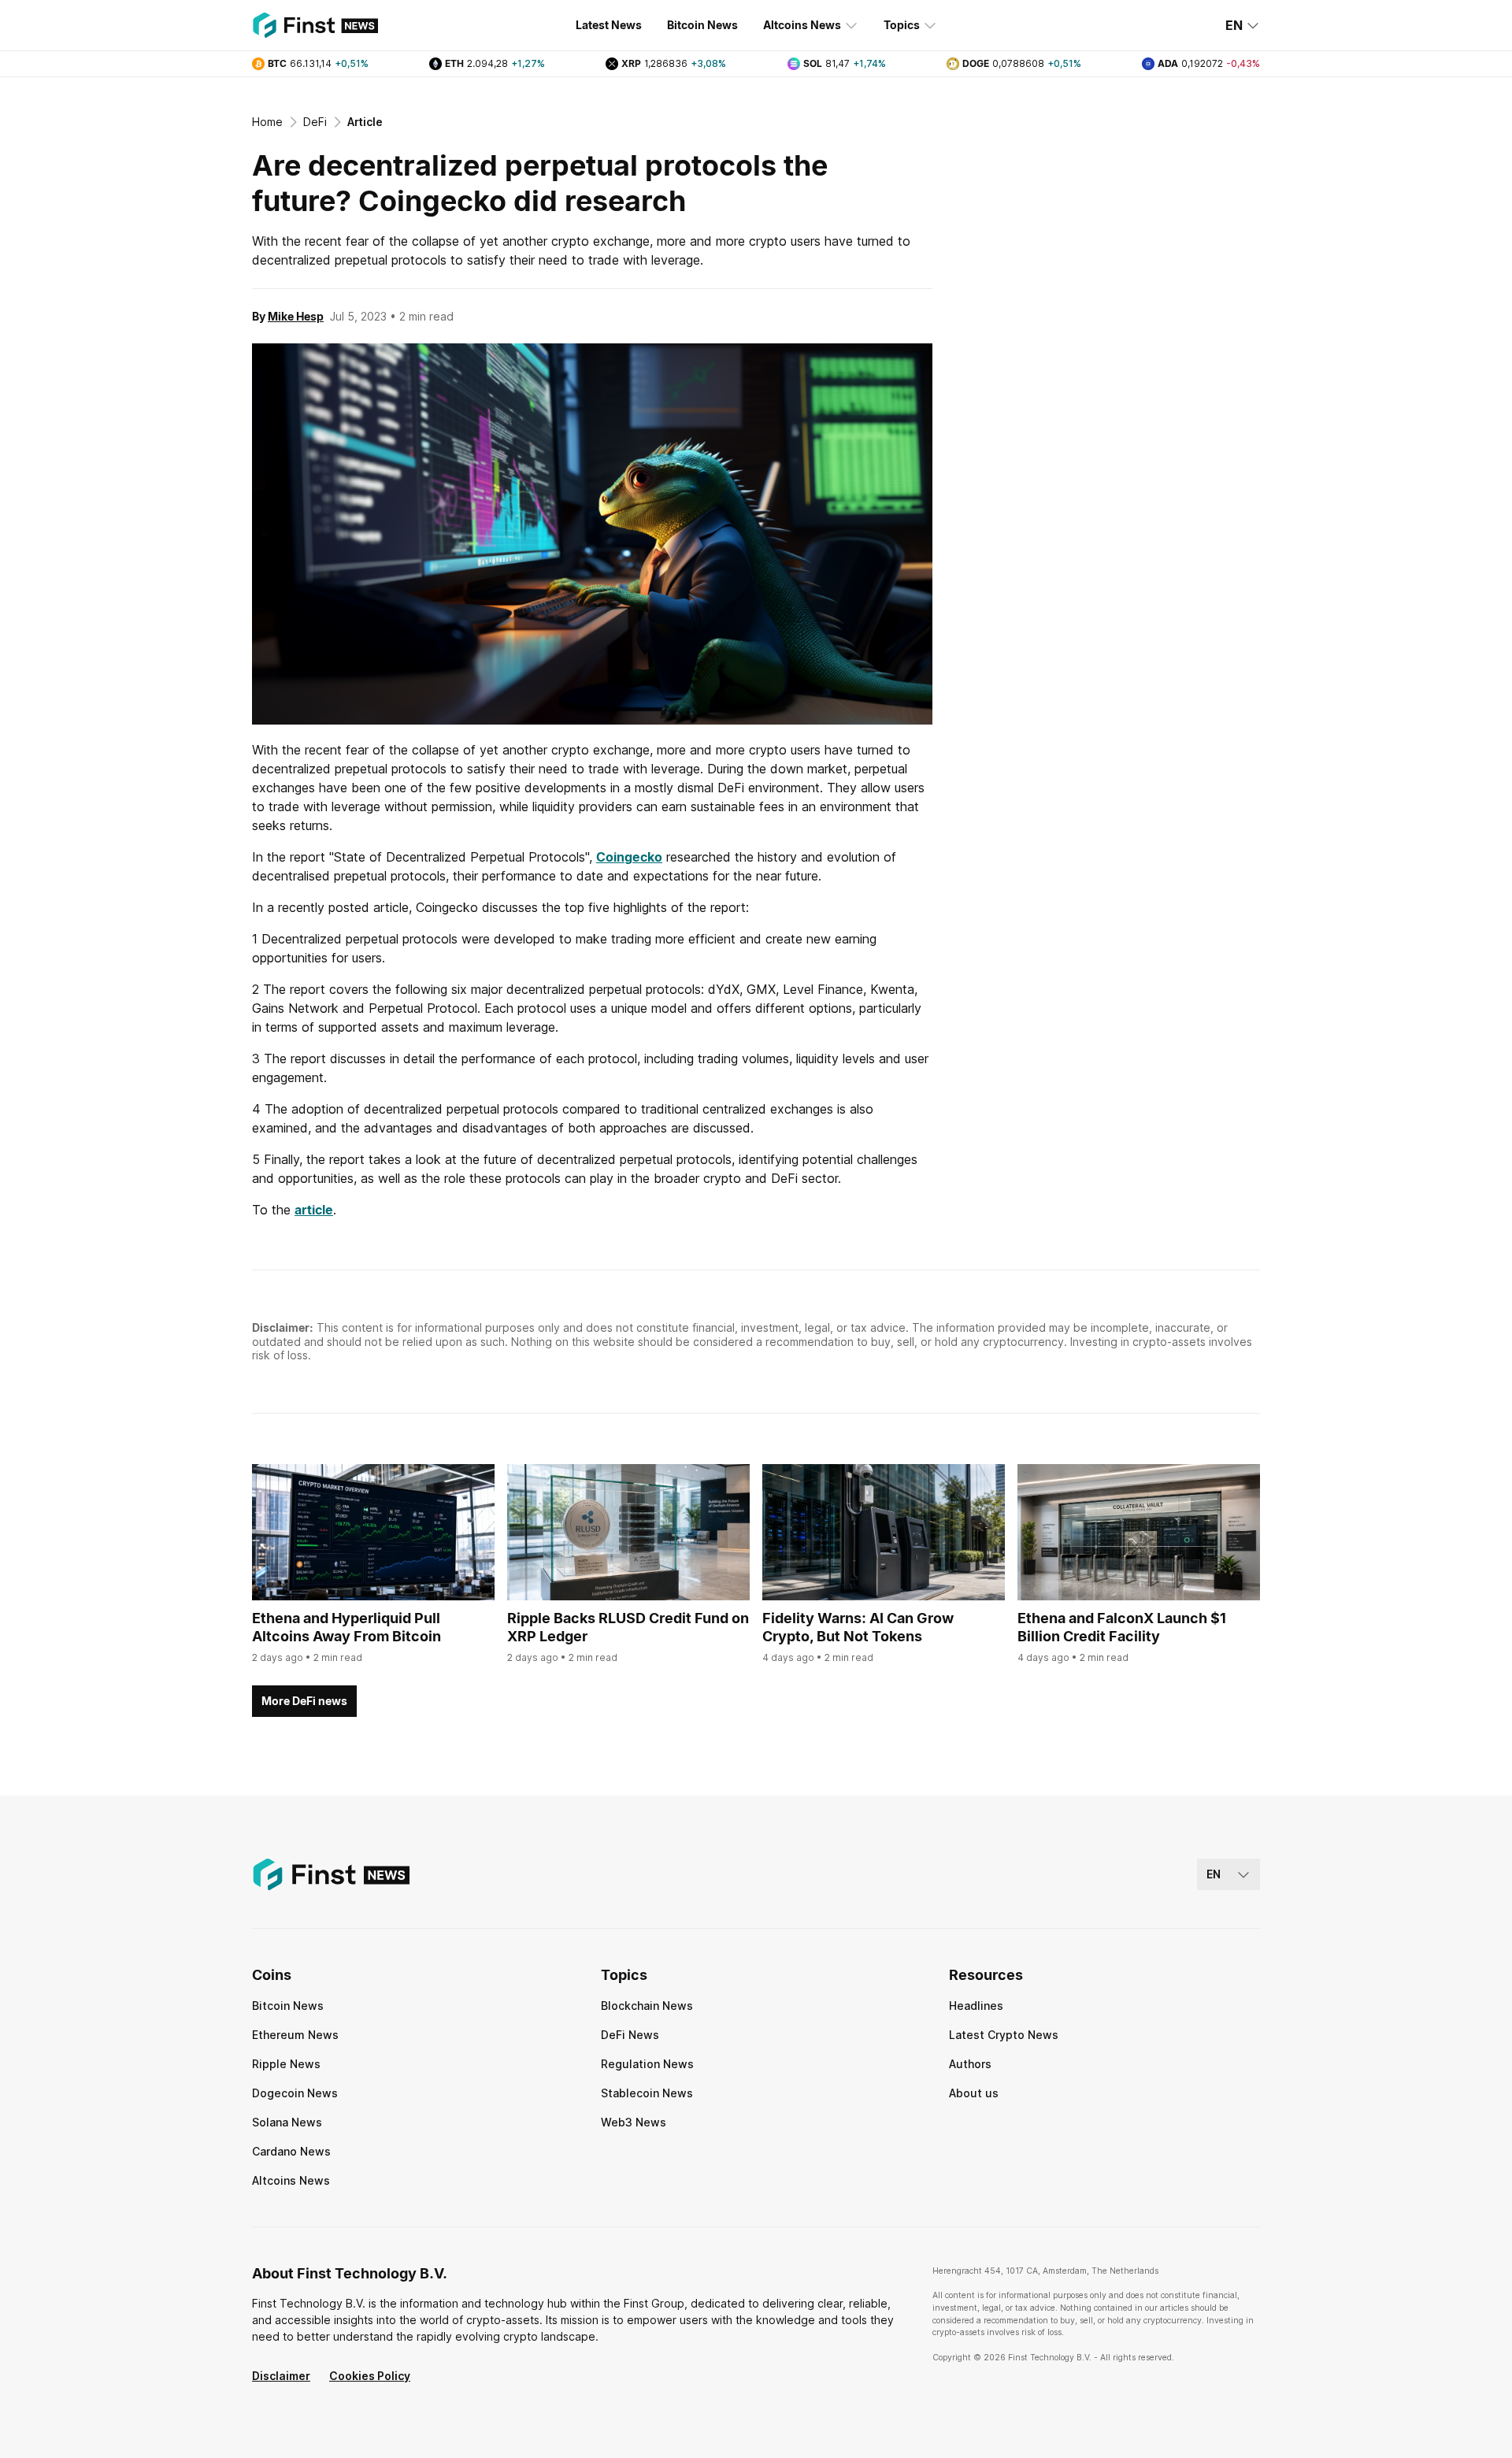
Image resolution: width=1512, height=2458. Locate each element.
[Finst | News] (315, 25)
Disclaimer (281, 2376)
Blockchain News (647, 2006)
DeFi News (630, 2035)
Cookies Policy (370, 2376)
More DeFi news (304, 1701)
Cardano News (291, 2151)
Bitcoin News (702, 25)
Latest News (609, 25)
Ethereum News (295, 2035)
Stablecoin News (647, 2093)
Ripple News (286, 2064)
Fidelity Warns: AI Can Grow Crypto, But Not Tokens (858, 1627)
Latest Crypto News (1004, 2035)
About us (974, 2093)
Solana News (287, 2122)
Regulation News (647, 2064)
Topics (902, 25)
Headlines (976, 2006)
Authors (970, 2064)
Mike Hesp (296, 316)
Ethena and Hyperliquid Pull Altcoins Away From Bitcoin (346, 1627)
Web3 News (634, 2122)
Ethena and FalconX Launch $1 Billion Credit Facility (1122, 1627)
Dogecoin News (295, 2093)
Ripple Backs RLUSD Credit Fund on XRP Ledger (628, 1627)
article (314, 1210)
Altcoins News (802, 25)
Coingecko (629, 857)
